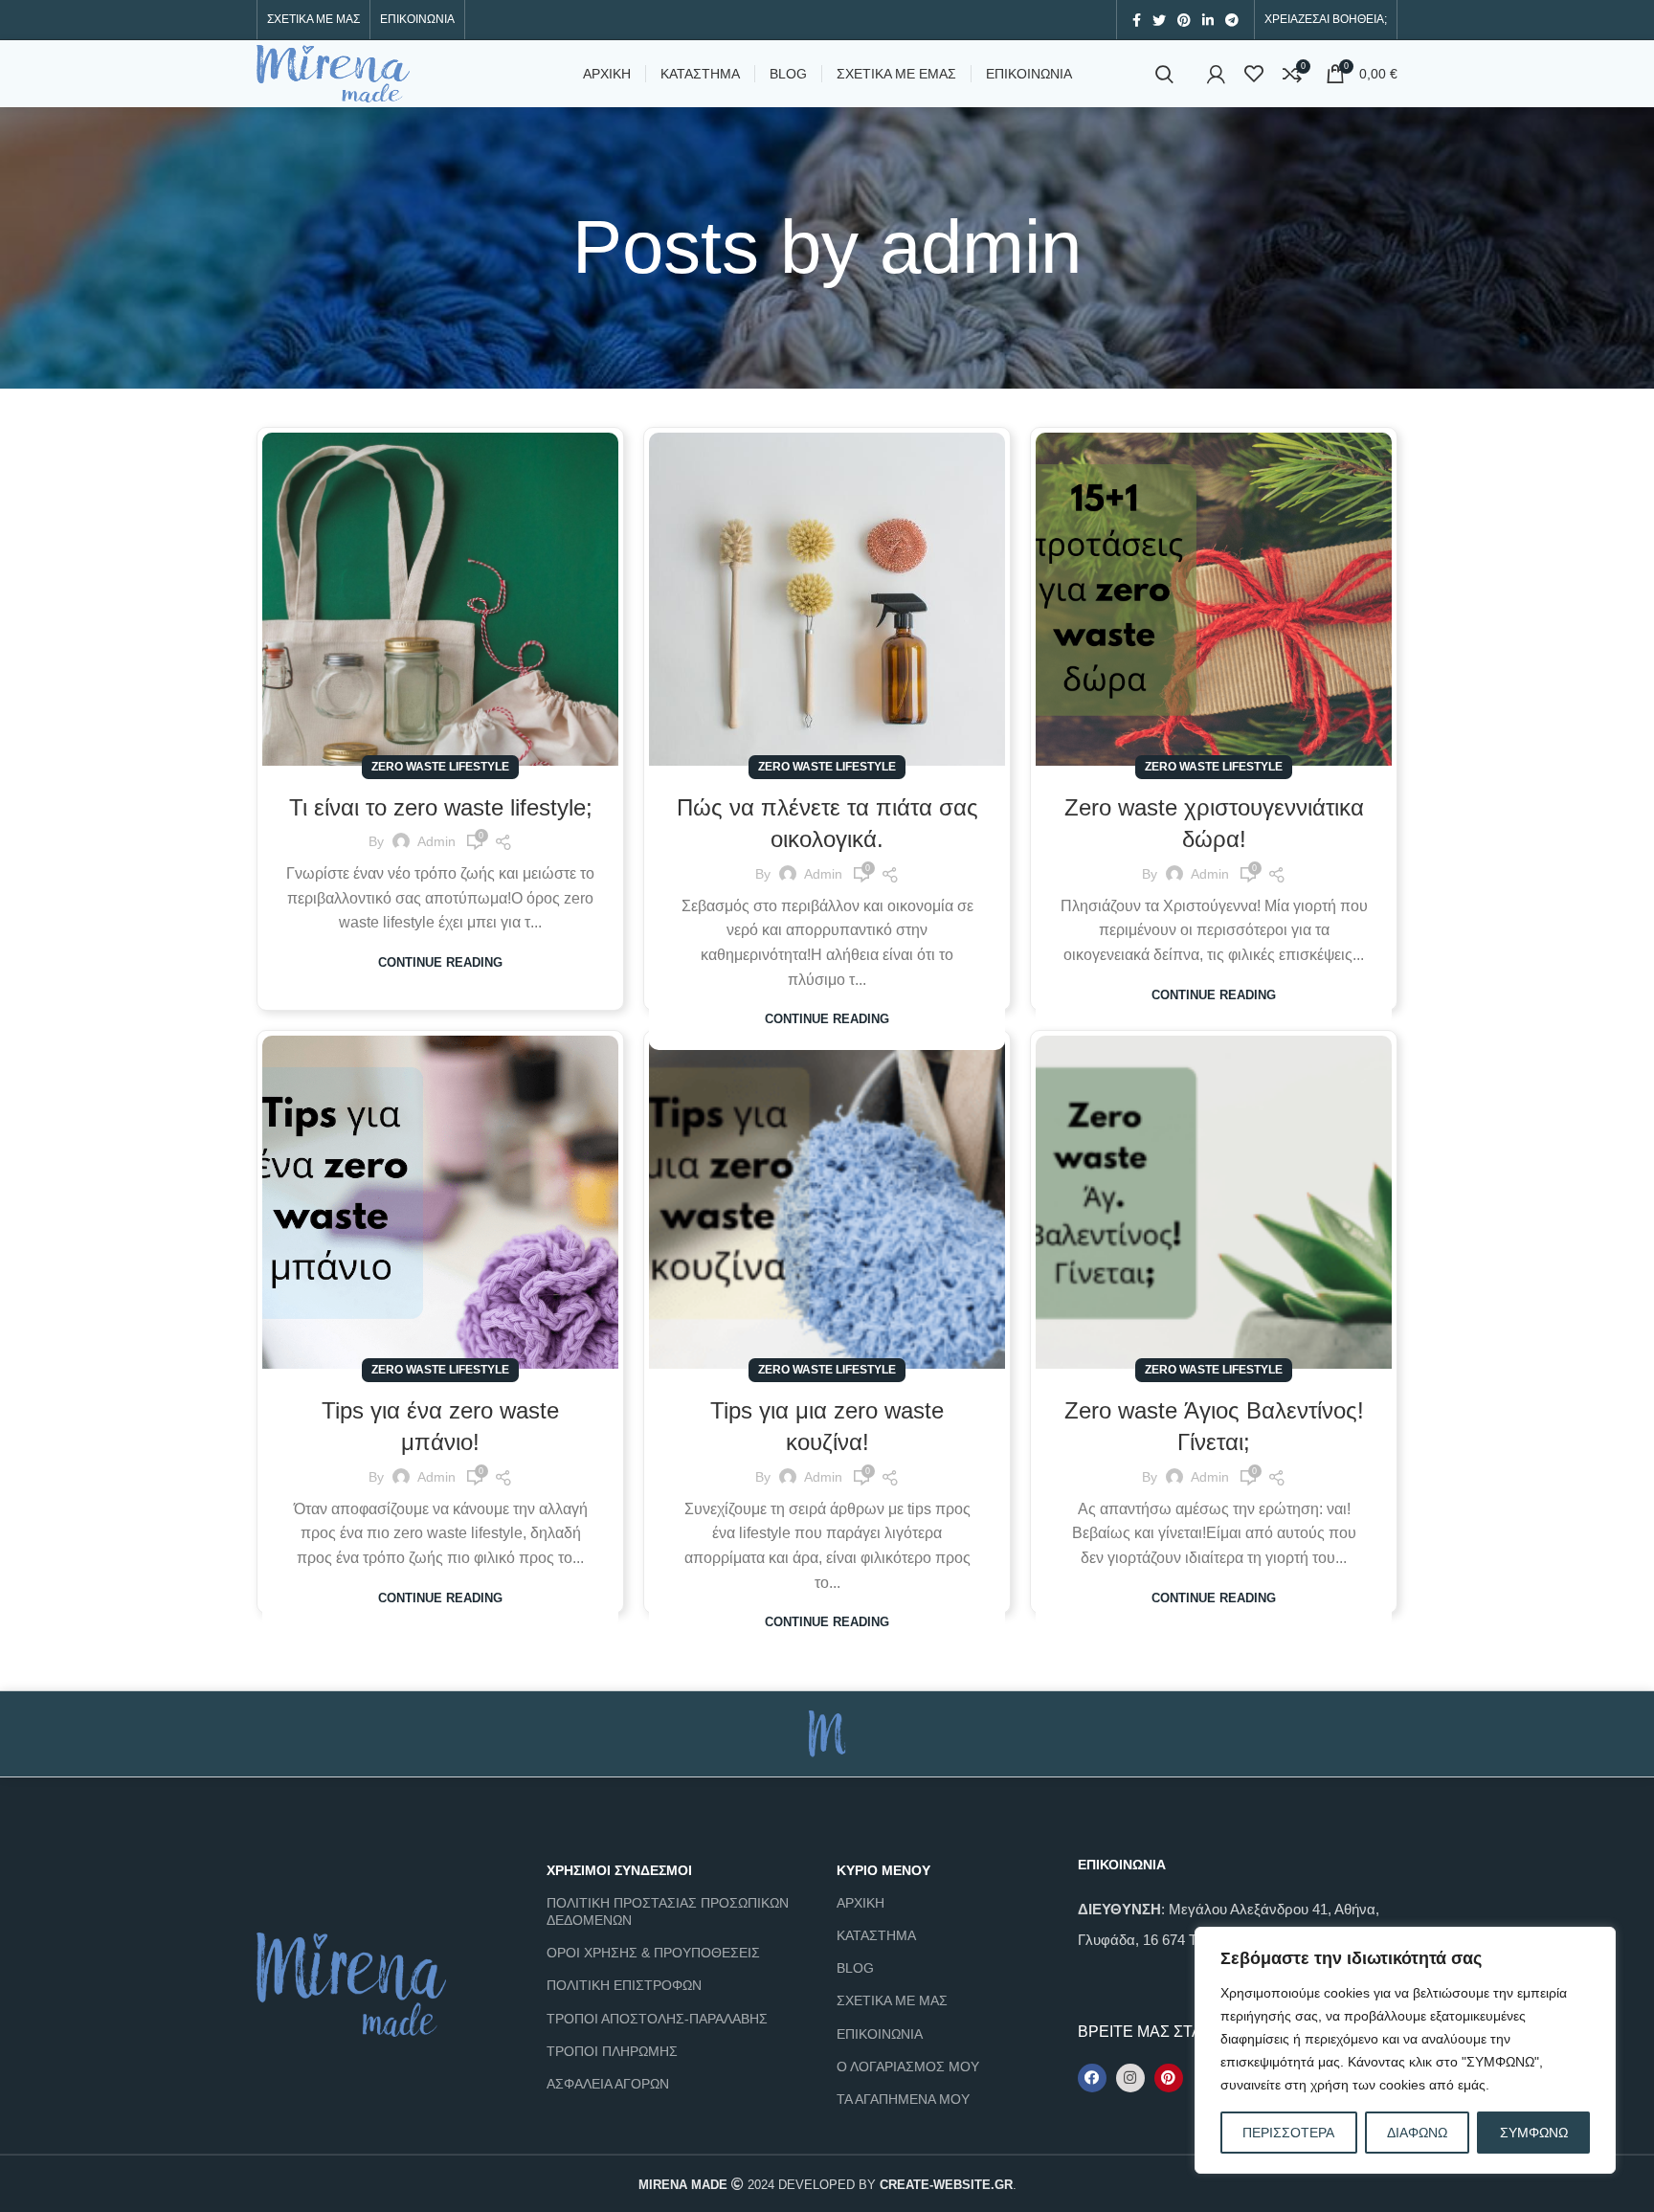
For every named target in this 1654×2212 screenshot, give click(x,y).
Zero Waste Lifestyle (440, 767)
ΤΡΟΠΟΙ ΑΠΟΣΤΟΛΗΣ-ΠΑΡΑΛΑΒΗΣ (657, 2019)
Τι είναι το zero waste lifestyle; (441, 807)
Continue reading (440, 962)
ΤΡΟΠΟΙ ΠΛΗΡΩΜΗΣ (612, 2051)
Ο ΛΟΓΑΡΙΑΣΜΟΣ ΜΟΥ (908, 2067)
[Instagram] (1130, 2078)
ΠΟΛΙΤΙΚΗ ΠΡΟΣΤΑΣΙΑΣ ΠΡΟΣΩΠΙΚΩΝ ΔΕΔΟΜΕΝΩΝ (668, 1911)
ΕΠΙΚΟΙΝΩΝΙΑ (880, 2034)
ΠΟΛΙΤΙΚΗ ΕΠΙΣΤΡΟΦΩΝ (624, 1985)
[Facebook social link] (1137, 20)
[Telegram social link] (1232, 20)
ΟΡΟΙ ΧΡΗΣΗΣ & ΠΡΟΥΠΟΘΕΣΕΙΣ (653, 1953)
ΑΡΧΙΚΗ (861, 1903)
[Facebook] (1092, 2078)
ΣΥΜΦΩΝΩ (1534, 2133)
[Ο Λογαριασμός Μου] (1216, 74)
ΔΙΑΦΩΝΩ (1417, 2133)
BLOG (855, 1968)
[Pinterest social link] (1184, 20)
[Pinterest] (1169, 2078)
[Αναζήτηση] (1164, 74)
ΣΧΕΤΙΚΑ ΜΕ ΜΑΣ (892, 2000)
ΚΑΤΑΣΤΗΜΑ (876, 1935)
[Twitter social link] (1159, 20)
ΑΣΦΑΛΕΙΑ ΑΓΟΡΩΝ (608, 2084)
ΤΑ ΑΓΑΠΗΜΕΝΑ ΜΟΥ (903, 2099)
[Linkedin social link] (1208, 20)
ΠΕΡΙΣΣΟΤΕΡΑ (1288, 2133)
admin (981, 247)
